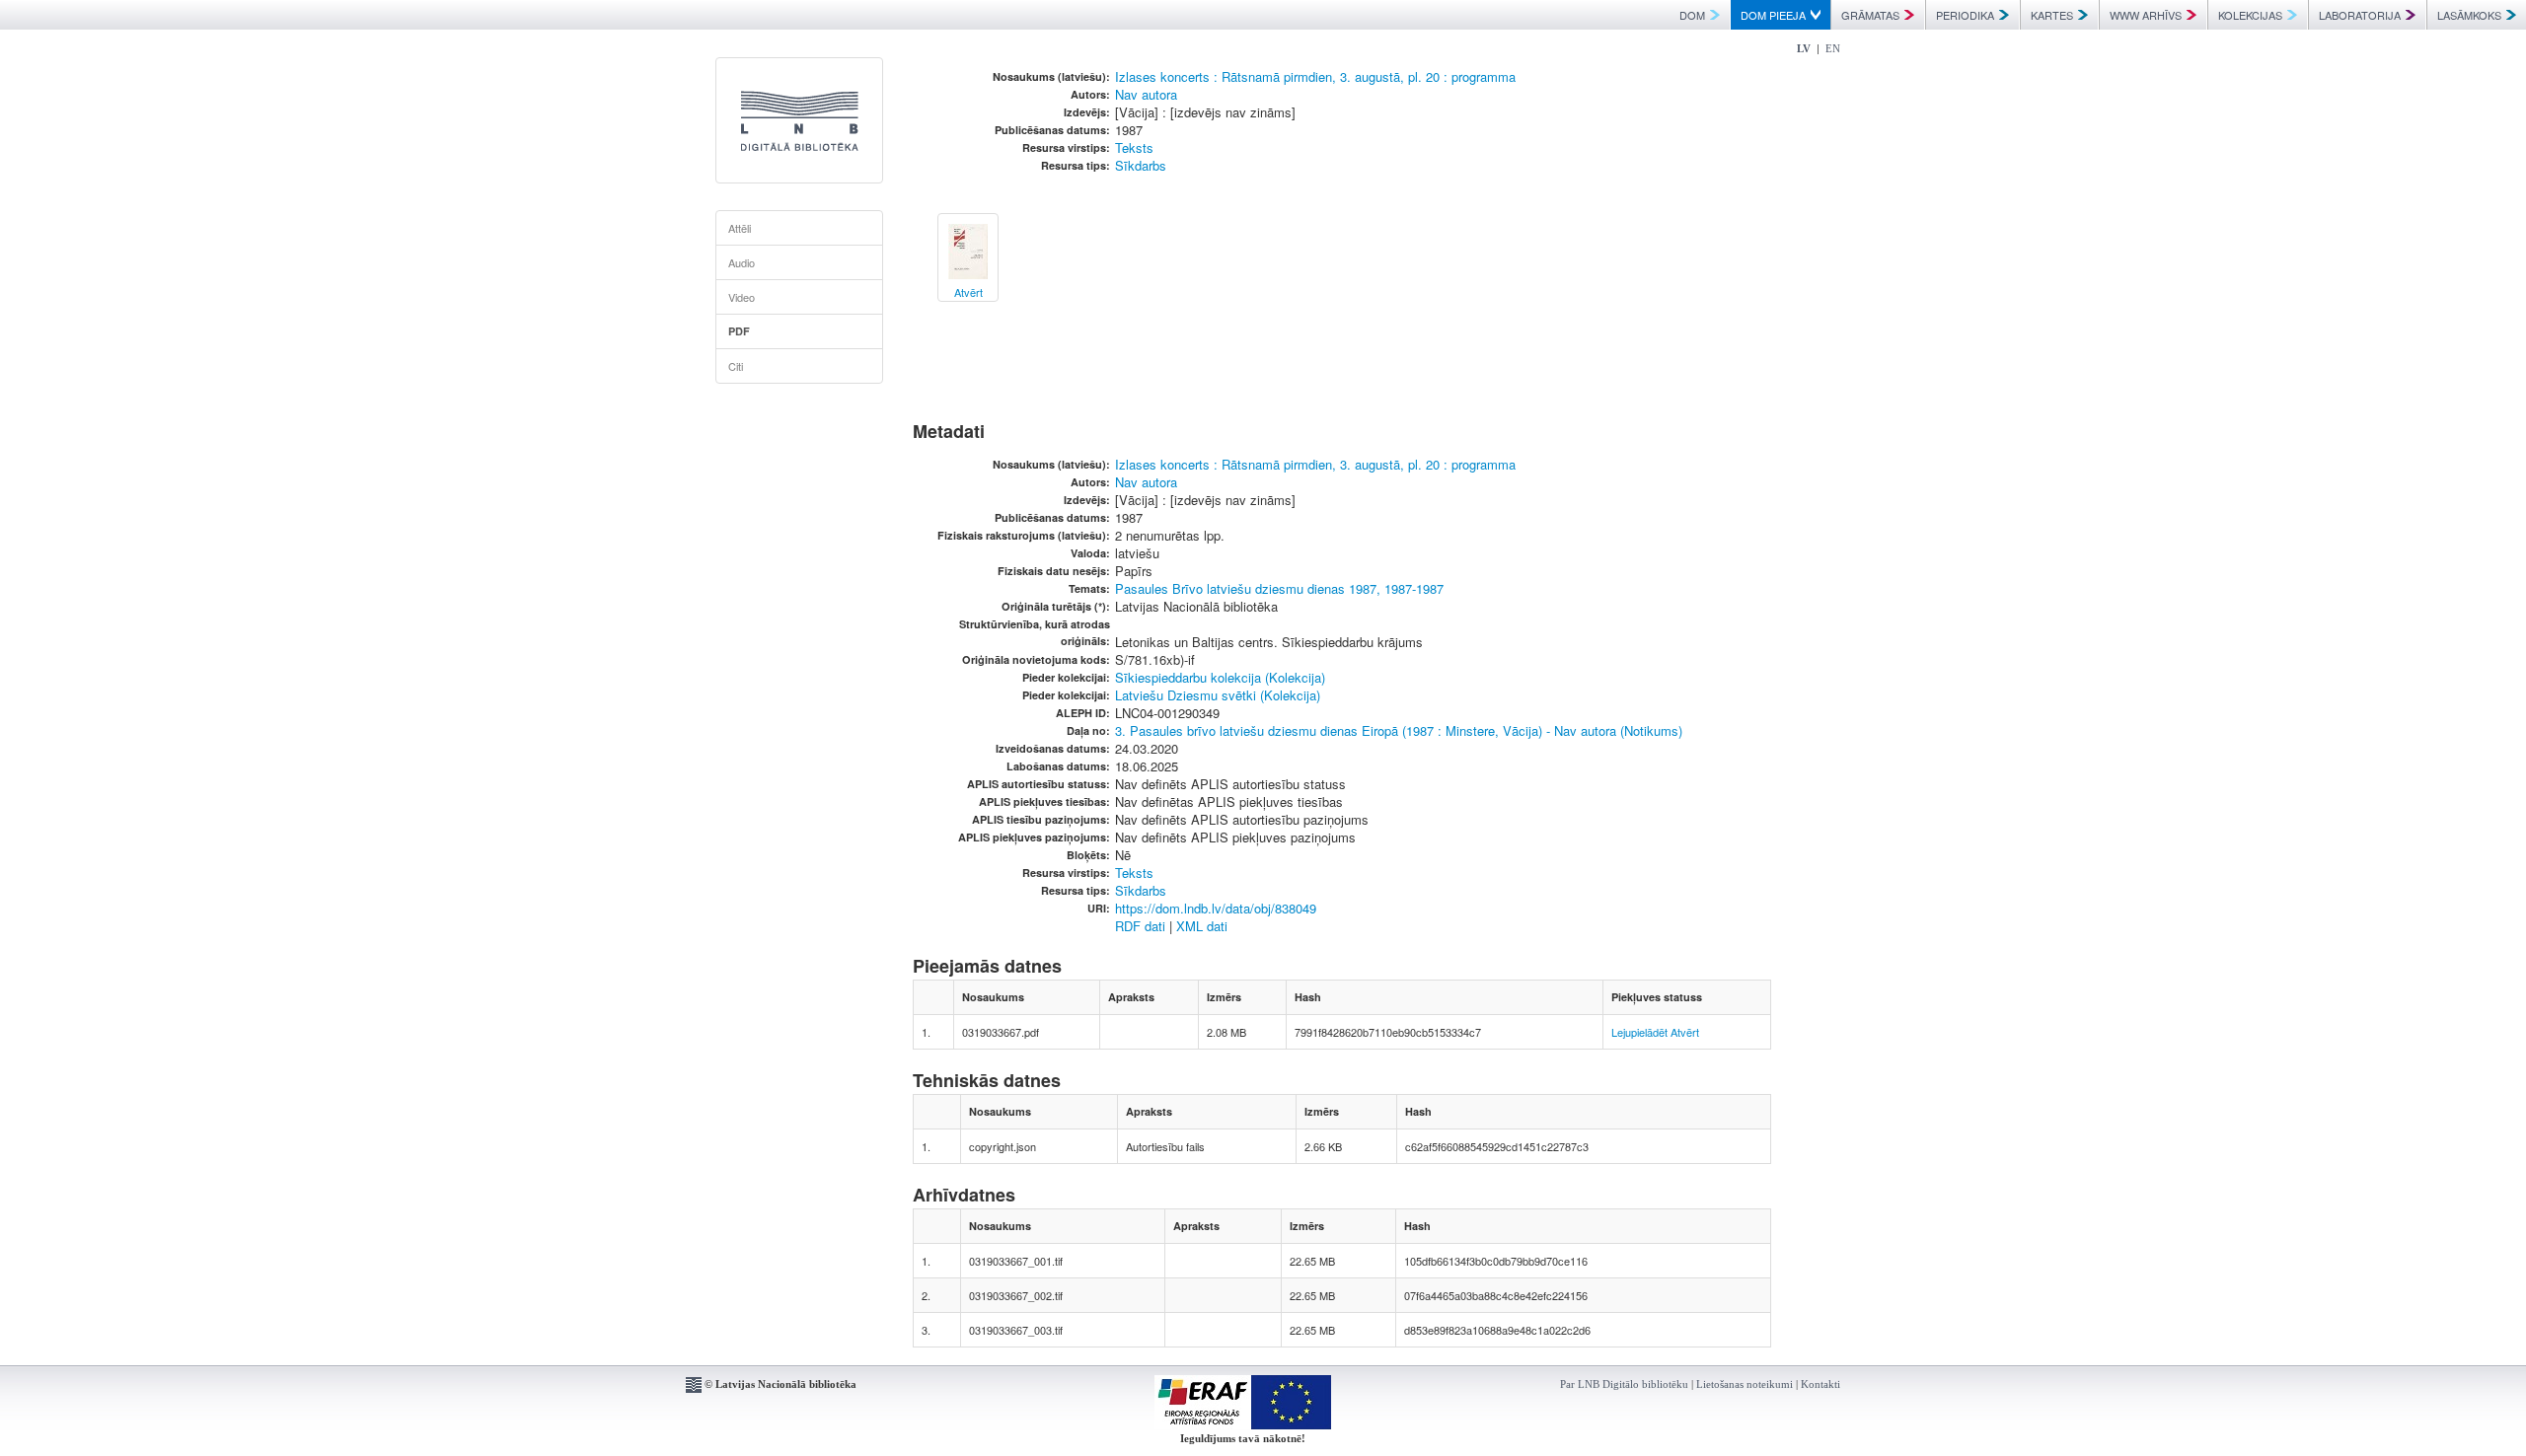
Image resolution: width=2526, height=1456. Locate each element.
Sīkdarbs (1141, 165)
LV (1804, 48)
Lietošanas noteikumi (1745, 1384)
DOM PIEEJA (1773, 15)
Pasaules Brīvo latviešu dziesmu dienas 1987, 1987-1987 (1279, 588)
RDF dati (1140, 926)
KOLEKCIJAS (2250, 15)
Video (742, 297)
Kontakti (1820, 1384)
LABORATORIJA (2360, 15)
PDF (739, 331)
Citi (736, 366)
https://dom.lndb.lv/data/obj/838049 (1216, 908)
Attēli (740, 228)
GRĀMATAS (1870, 15)
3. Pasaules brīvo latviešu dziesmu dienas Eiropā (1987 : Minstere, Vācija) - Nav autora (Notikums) (1399, 730)
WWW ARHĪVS (2146, 15)
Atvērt (1685, 1032)
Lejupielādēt (1639, 1032)
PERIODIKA (1965, 15)
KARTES (2052, 15)
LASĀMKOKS (2469, 15)
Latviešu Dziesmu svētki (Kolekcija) (1218, 695)
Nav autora (1146, 94)
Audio (742, 262)
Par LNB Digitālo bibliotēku (1624, 1384)
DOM (1692, 15)
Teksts (1134, 147)
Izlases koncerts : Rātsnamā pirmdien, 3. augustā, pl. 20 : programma (1315, 76)
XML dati (1202, 926)
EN (1833, 48)
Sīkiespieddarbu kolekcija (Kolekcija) (1220, 677)
